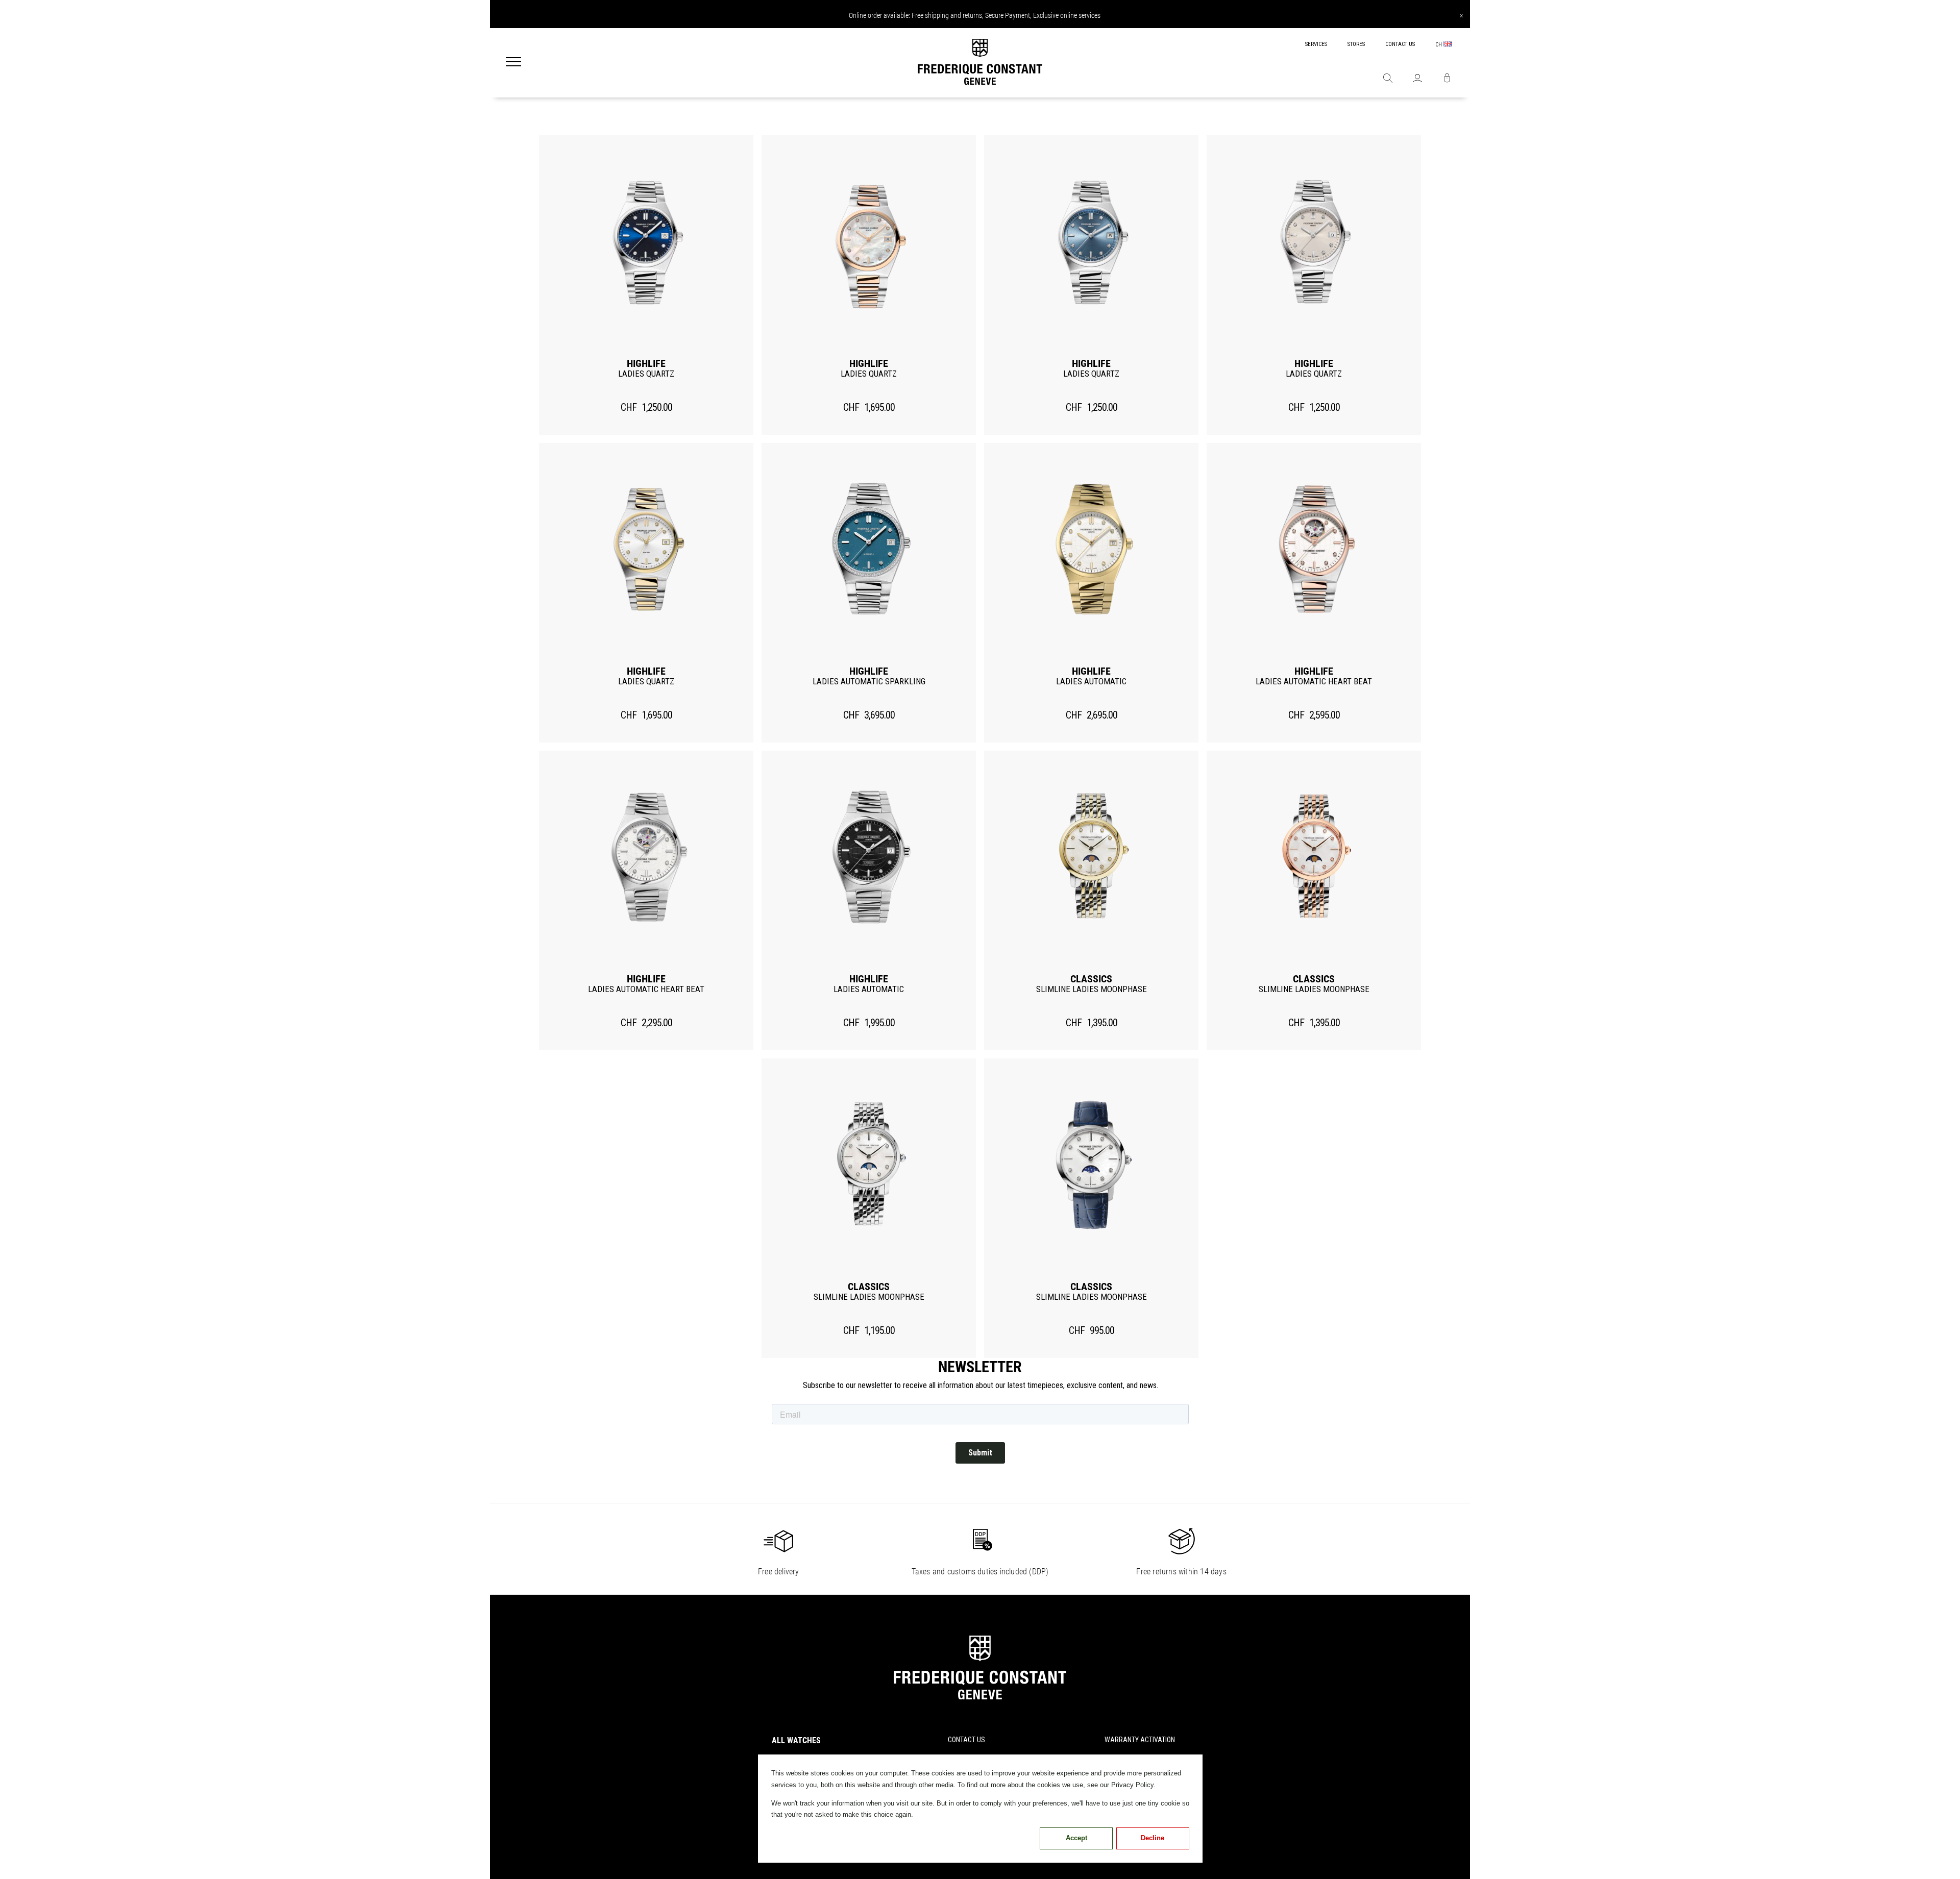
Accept (1076, 1838)
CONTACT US (1400, 44)
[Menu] (513, 63)
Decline (1153, 1838)
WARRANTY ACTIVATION (1140, 1740)
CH (1439, 45)
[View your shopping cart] (1447, 79)
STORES (1356, 44)
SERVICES (1316, 44)
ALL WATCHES (796, 1740)
